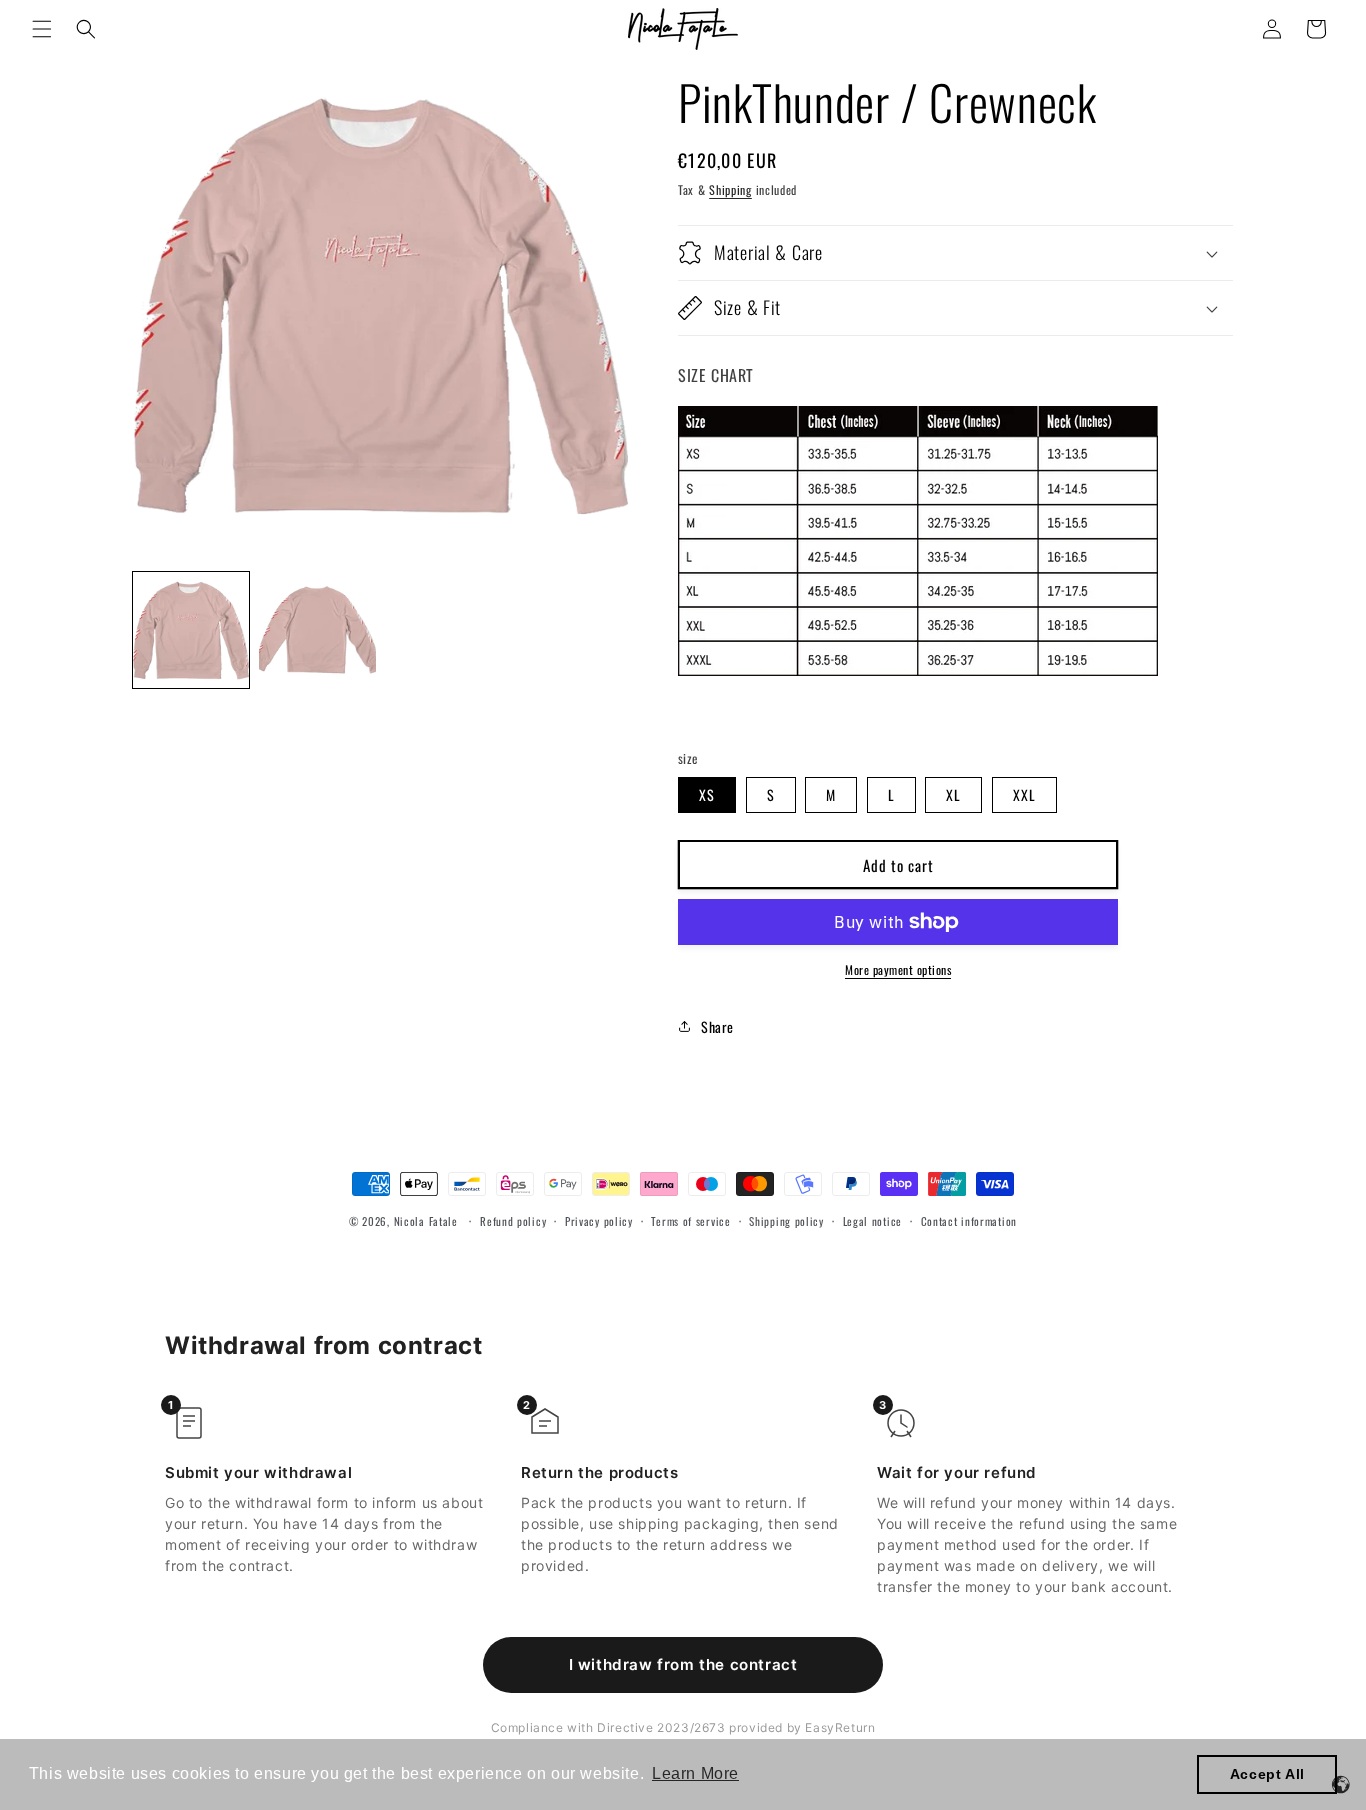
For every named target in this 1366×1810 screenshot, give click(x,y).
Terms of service (690, 1221)
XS (707, 794)
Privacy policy (599, 1221)
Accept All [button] (1267, 1774)
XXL (1024, 794)
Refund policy (513, 1221)
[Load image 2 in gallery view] (317, 630)
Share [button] (717, 1026)
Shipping (730, 189)
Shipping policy (786, 1221)
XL (953, 794)
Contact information (969, 1221)
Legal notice (872, 1221)
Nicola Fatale (426, 1221)
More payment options (898, 969)
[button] (42, 29)
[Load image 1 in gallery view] (191, 630)
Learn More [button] (695, 1773)
